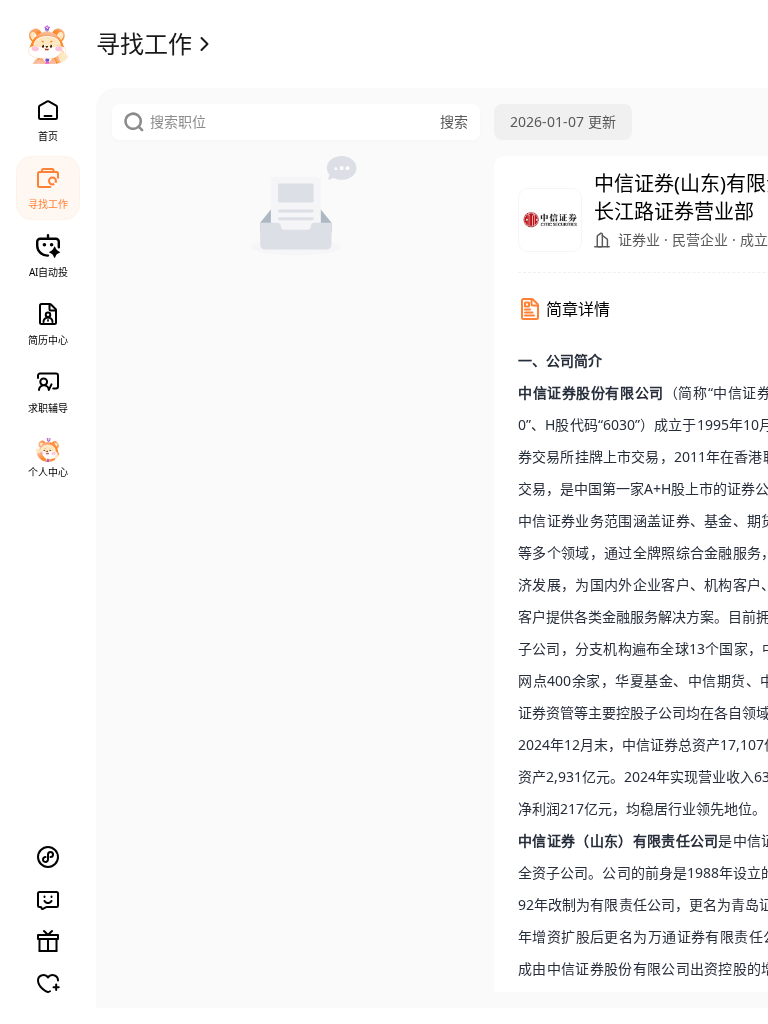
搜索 (454, 121)
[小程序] (48, 857)
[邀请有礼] (48, 941)
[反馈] (48, 899)
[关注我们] (48, 983)
